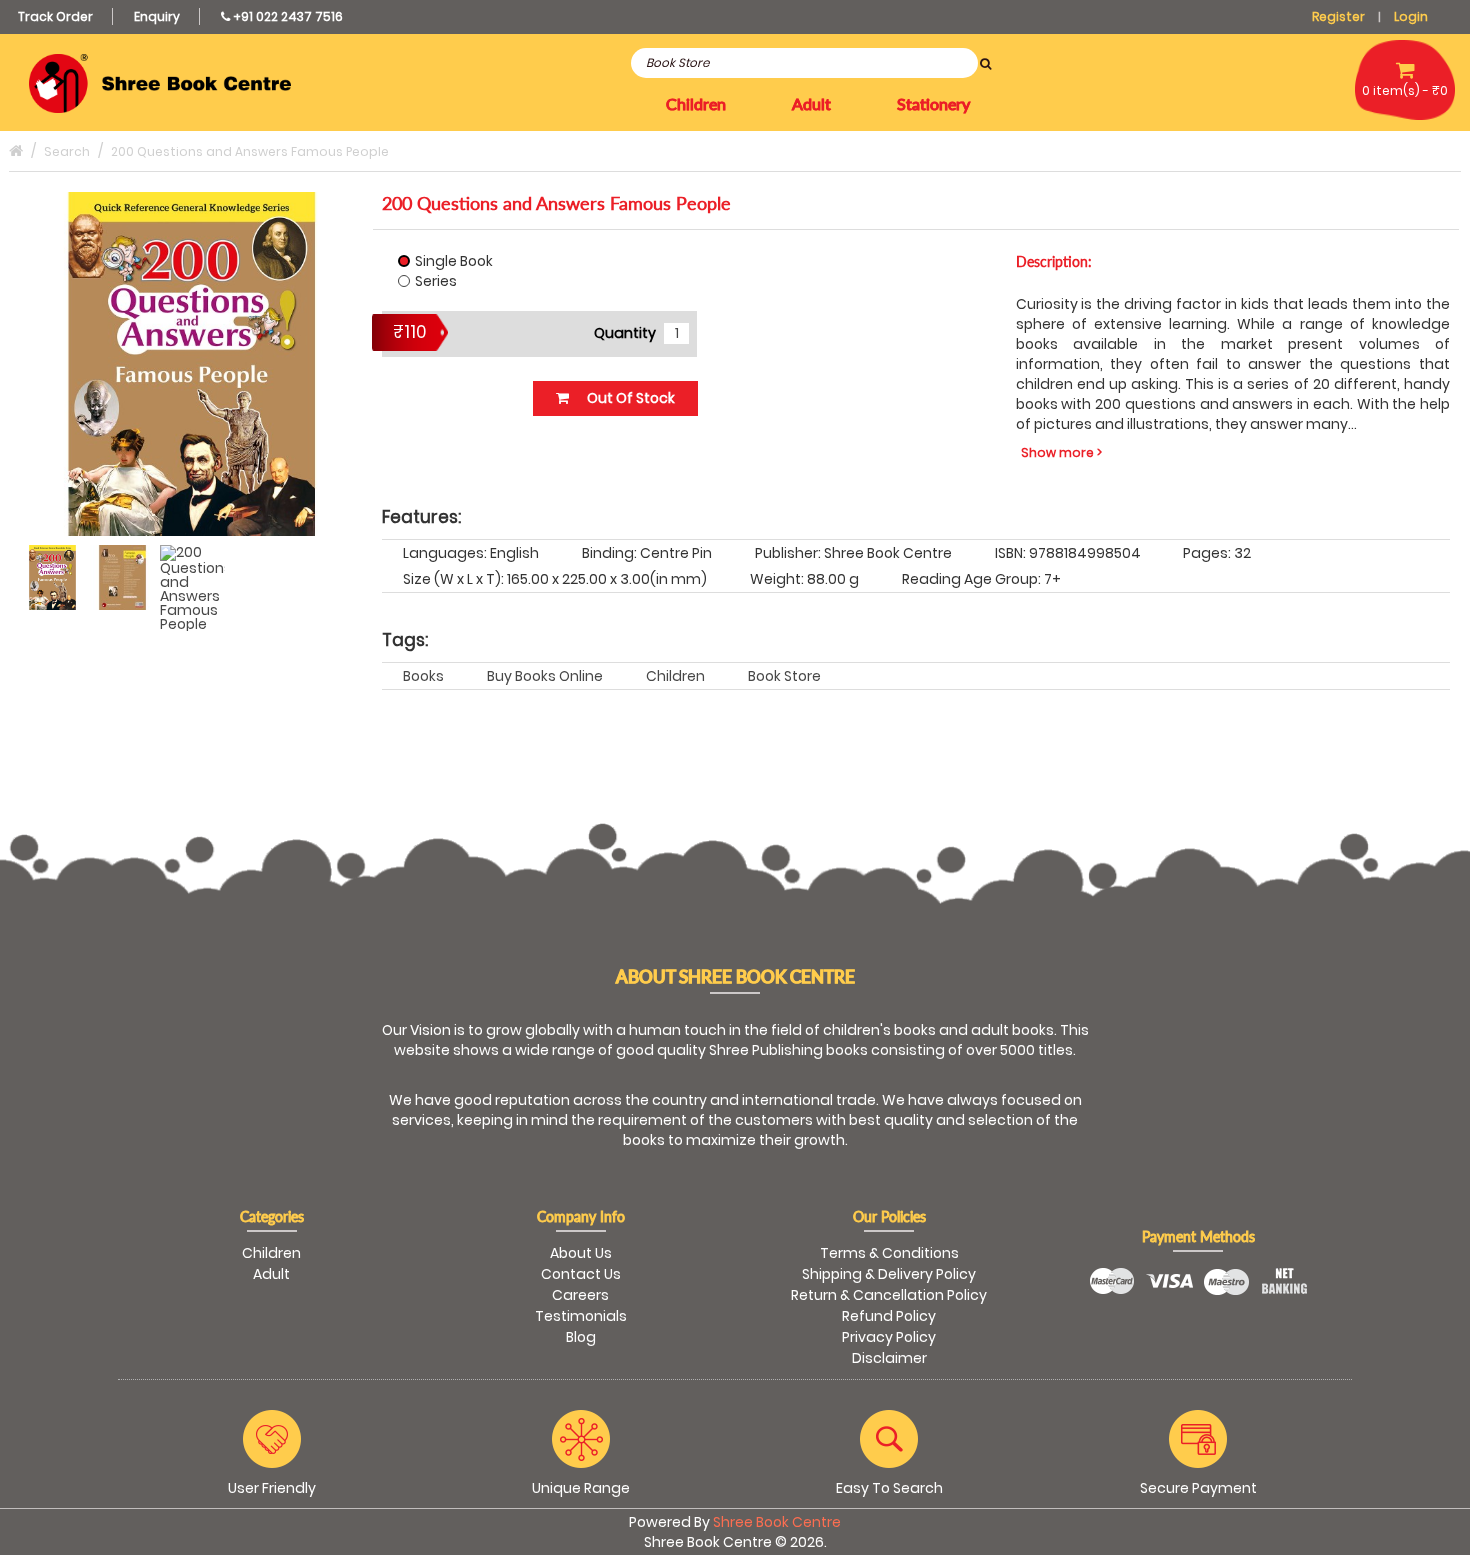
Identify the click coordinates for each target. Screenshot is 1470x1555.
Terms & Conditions (889, 1253)
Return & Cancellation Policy (889, 1295)
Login (1411, 16)
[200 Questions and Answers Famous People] (52, 577)
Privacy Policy (889, 1337)
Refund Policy (889, 1316)
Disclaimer (889, 1358)
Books (423, 676)
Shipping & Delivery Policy (889, 1274)
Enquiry (157, 16)
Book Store (784, 676)
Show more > (1061, 452)
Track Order (55, 16)
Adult (271, 1274)
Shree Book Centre (777, 1522)
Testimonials (581, 1316)
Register (1338, 16)
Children (675, 676)
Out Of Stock (629, 398)
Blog (581, 1337)
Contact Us (581, 1274)
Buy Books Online (545, 676)
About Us (581, 1253)
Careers (580, 1295)
